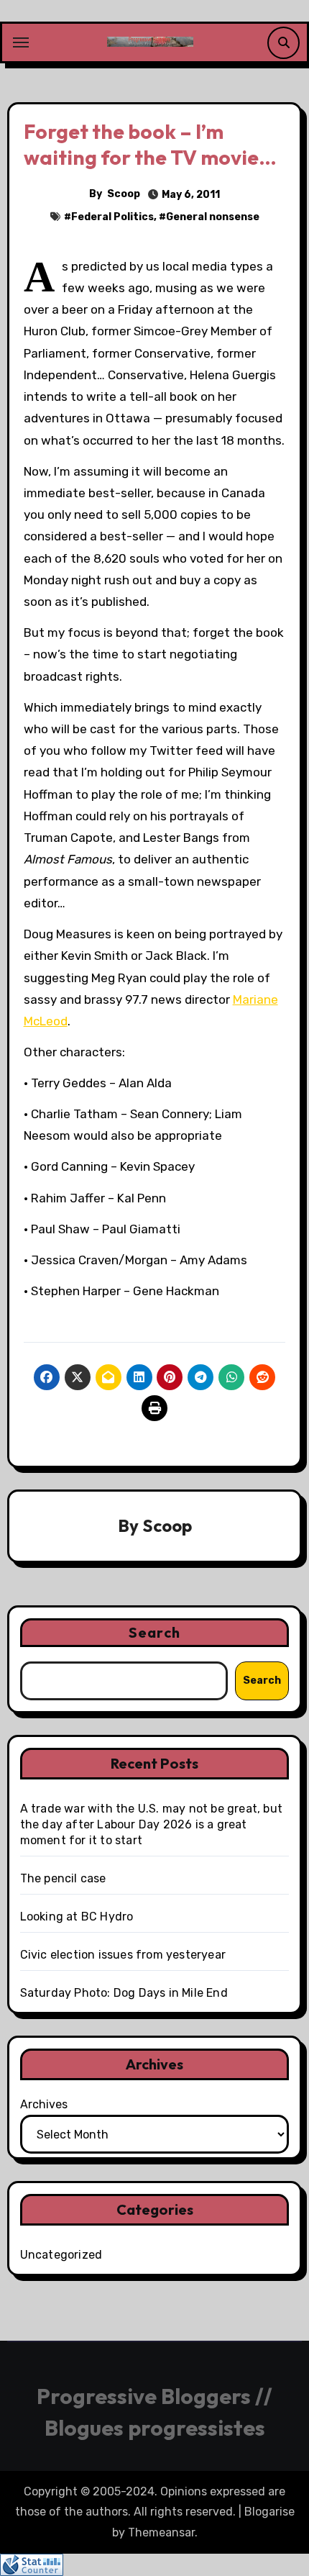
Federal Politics (112, 217)
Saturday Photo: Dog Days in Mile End (124, 1993)
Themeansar (161, 2532)
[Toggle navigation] (21, 42)
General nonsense (213, 217)
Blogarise (269, 2512)
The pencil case (63, 1878)
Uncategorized (61, 2255)
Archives (44, 2104)
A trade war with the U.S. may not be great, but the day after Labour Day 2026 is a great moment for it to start (151, 1824)
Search (154, 1632)
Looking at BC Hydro (77, 1917)
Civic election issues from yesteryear (123, 1955)
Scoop (124, 194)
